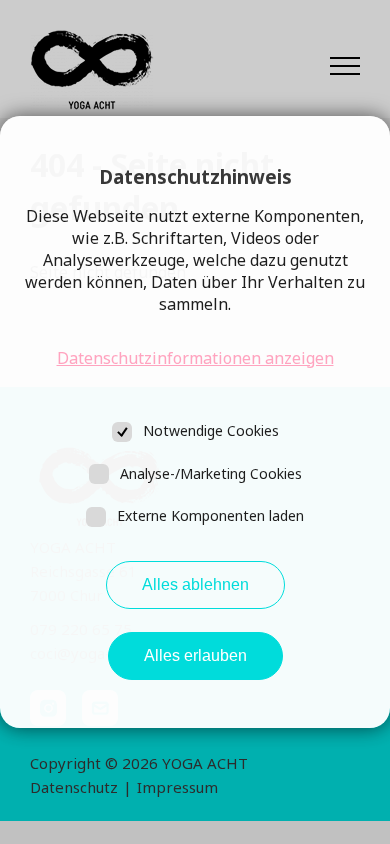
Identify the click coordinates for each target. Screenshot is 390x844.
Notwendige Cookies (211, 430)
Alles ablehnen (195, 584)
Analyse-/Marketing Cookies (211, 473)
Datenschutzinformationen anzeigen (195, 358)
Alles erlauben (195, 655)
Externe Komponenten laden (210, 515)
